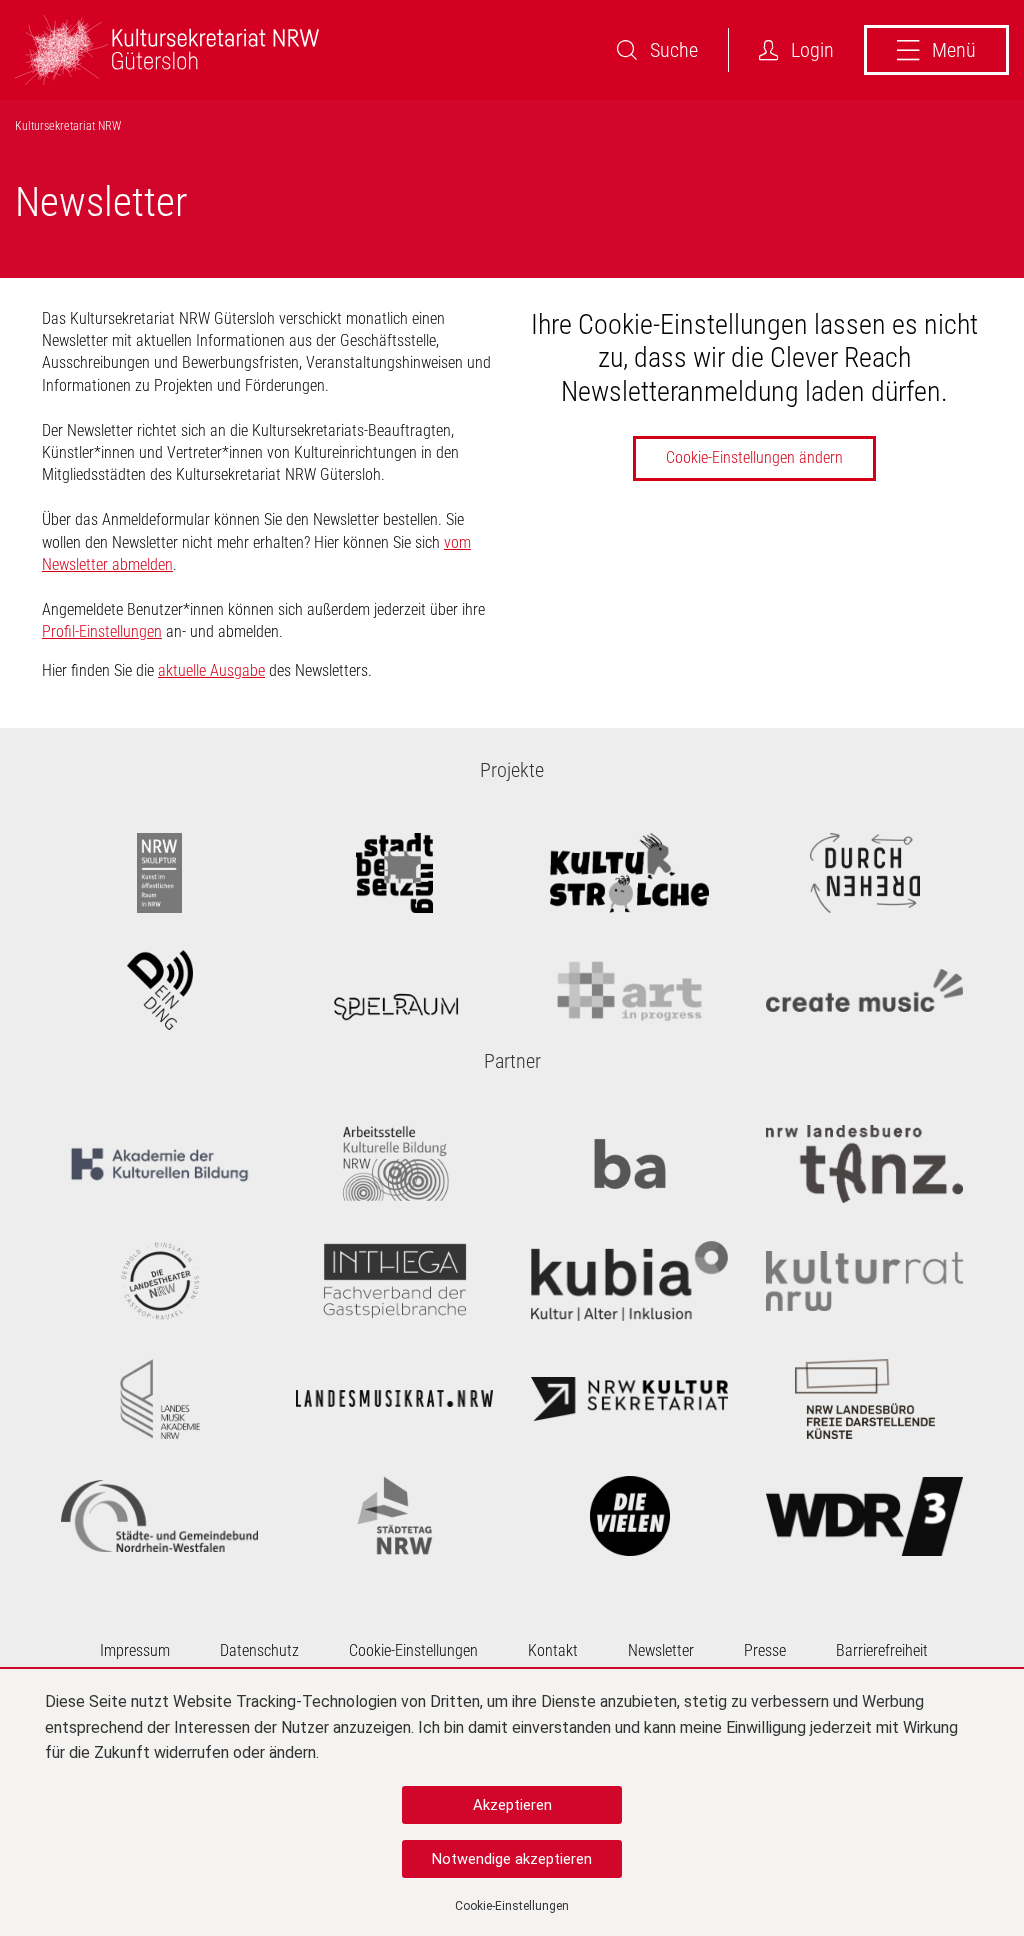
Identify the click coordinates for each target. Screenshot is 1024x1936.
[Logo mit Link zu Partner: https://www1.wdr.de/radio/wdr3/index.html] (864, 1516)
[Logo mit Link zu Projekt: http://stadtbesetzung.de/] (394, 873)
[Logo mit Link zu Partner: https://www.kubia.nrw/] (629, 1281)
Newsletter (661, 1650)
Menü (954, 50)
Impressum (135, 1650)
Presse (765, 1650)
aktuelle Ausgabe (211, 670)
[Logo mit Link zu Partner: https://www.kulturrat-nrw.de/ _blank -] (864, 1281)
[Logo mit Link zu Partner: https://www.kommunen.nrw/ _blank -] (159, 1516)
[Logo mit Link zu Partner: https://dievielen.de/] (629, 1516)
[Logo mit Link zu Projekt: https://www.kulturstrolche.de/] (629, 873)
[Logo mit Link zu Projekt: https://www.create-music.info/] (864, 990)
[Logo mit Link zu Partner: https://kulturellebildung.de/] (159, 1164)
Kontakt (553, 1650)
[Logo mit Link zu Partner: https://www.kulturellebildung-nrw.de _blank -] (394, 1164)
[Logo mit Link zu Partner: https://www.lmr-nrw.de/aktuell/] (394, 1399)
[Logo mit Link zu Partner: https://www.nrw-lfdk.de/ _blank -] (864, 1399)
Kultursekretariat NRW (68, 126)
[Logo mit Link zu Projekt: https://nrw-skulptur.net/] (159, 873)
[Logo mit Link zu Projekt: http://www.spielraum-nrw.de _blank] (394, 990)
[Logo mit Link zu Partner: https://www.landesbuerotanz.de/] (864, 1164)
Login (812, 50)
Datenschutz (259, 1650)
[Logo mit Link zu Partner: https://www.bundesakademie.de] (629, 1164)
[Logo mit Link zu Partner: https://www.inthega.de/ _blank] (394, 1281)
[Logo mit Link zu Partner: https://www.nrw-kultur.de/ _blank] (629, 1399)
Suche (674, 50)
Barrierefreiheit (882, 1650)
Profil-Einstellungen (102, 631)
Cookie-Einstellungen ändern (754, 457)
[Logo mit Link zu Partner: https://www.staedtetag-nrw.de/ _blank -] (394, 1516)
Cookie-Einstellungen (512, 1906)
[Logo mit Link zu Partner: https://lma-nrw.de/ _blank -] (159, 1399)
